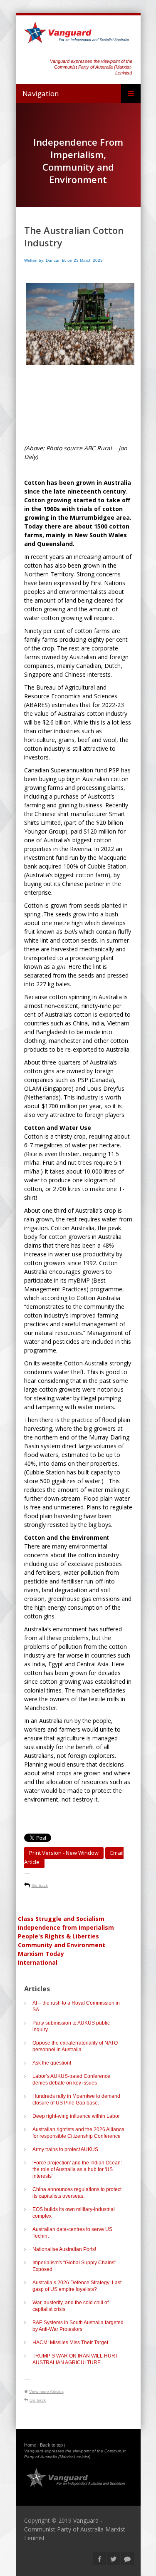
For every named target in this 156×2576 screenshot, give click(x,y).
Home (30, 2445)
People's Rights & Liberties (58, 1936)
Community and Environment (62, 1945)
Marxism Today (41, 1954)
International (38, 1962)
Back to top (51, 2445)
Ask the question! (52, 2063)
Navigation (41, 93)
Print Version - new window (64, 1853)
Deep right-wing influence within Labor (76, 2116)
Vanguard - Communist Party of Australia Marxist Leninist (75, 2529)
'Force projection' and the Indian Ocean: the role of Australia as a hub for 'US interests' (77, 2169)
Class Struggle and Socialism (61, 1919)
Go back (40, 1885)
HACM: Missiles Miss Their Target (70, 2343)
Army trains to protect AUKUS (65, 2149)
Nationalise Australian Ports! (64, 2249)
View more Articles (46, 2391)
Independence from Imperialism (66, 1927)
